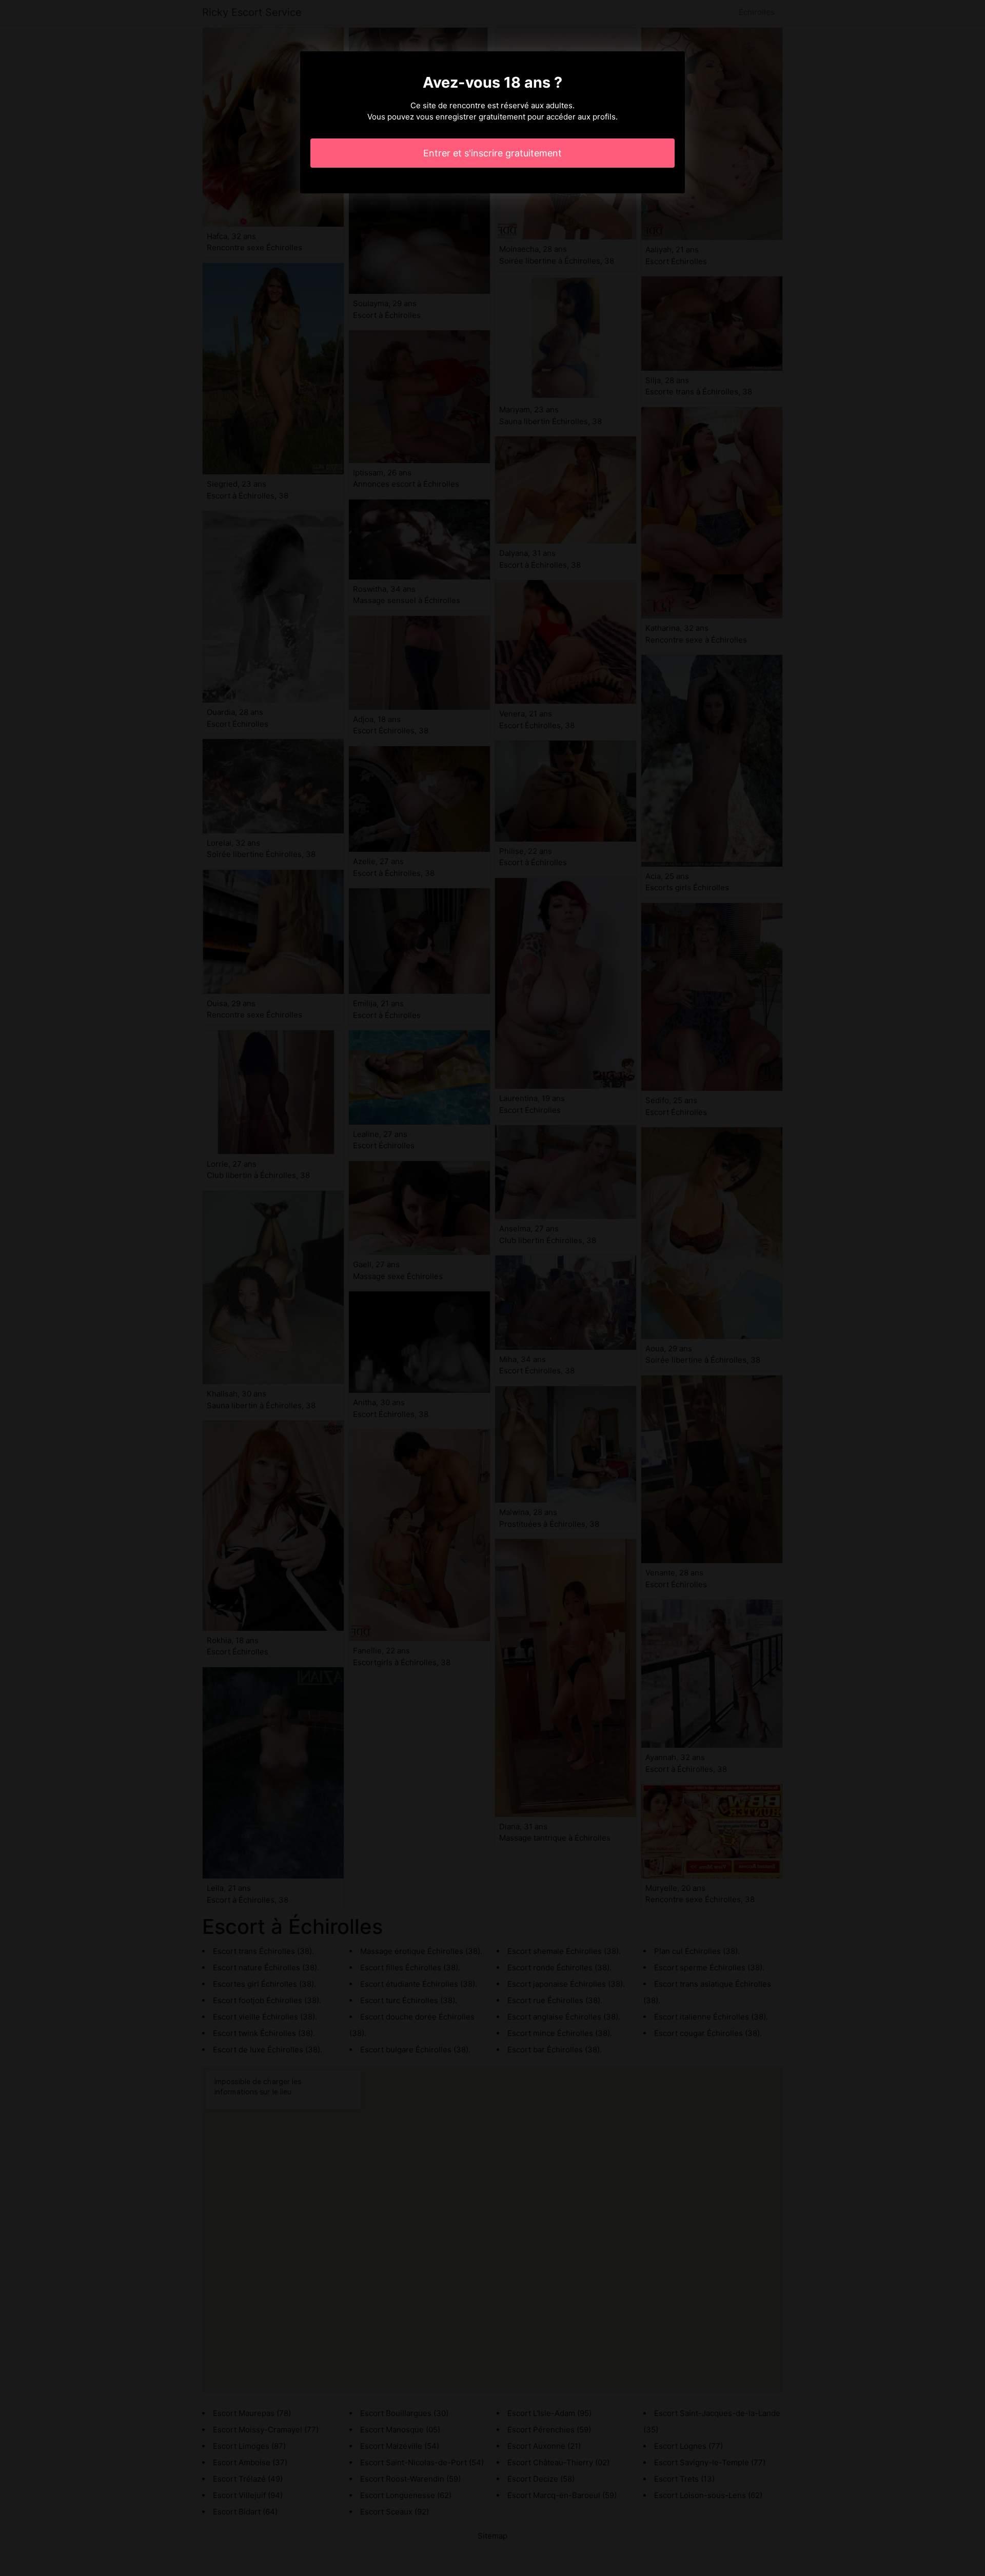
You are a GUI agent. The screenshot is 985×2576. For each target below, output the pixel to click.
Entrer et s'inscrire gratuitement (493, 153)
